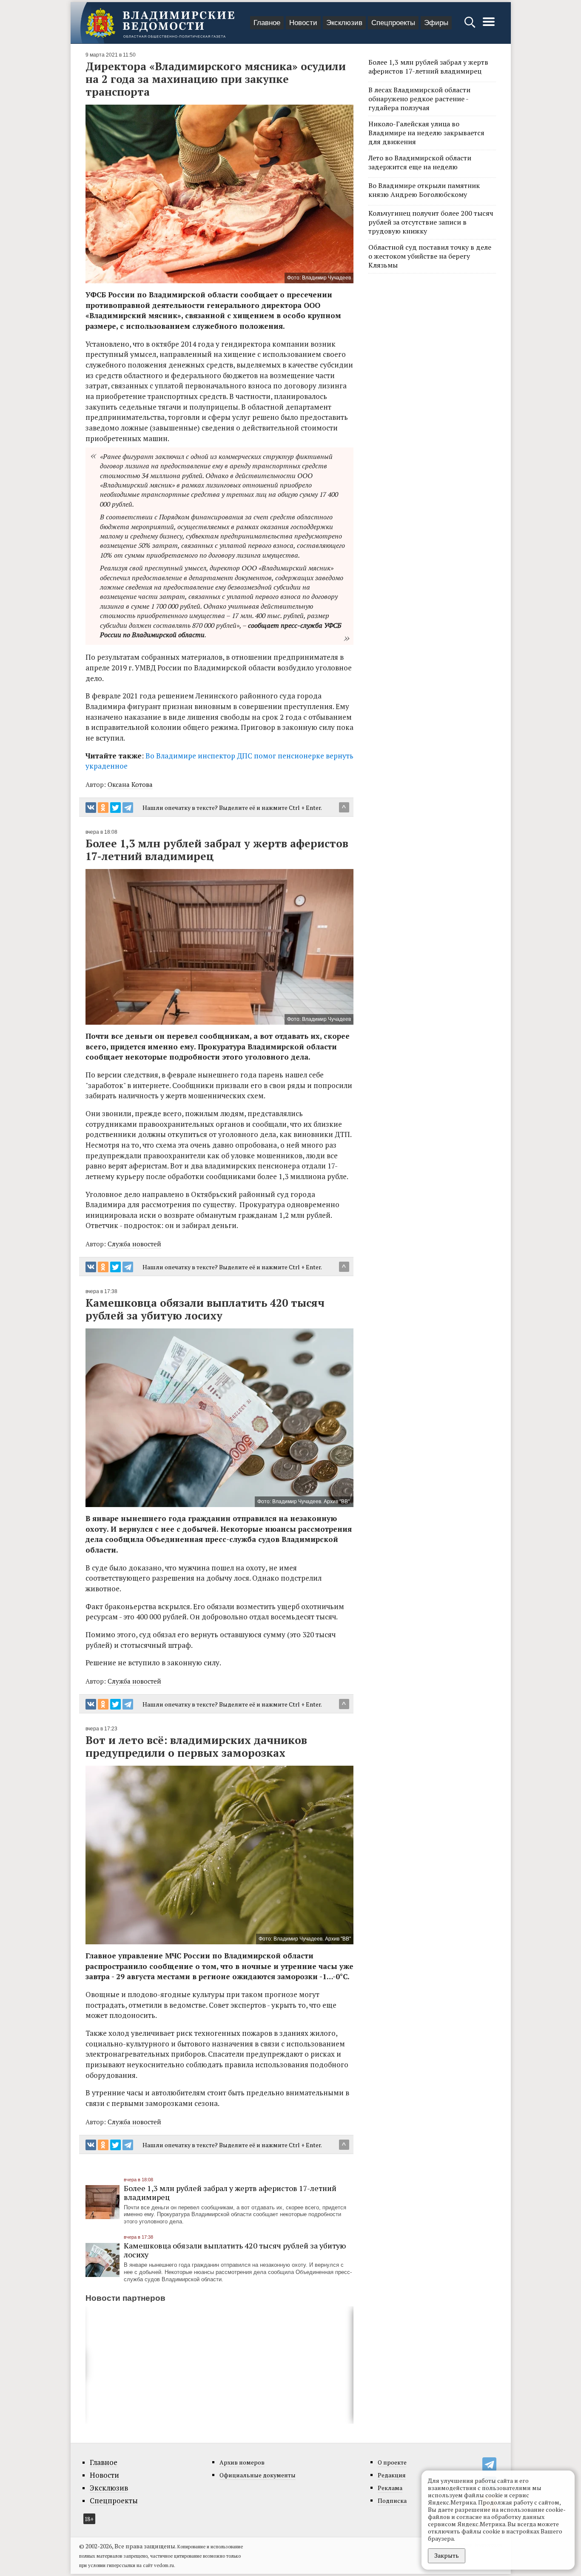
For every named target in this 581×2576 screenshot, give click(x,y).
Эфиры (436, 23)
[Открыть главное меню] (489, 26)
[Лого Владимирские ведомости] (160, 23)
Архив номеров (242, 2462)
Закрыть (447, 2555)
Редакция (392, 2475)
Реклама (390, 2488)
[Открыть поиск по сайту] (471, 26)
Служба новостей (134, 1244)
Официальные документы (258, 2475)
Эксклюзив (344, 23)
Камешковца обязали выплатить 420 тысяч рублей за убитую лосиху (235, 2250)
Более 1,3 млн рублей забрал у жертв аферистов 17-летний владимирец (230, 2193)
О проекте (392, 2462)
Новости (303, 23)
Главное (267, 23)
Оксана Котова (130, 784)
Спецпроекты (393, 23)
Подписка (392, 2500)
